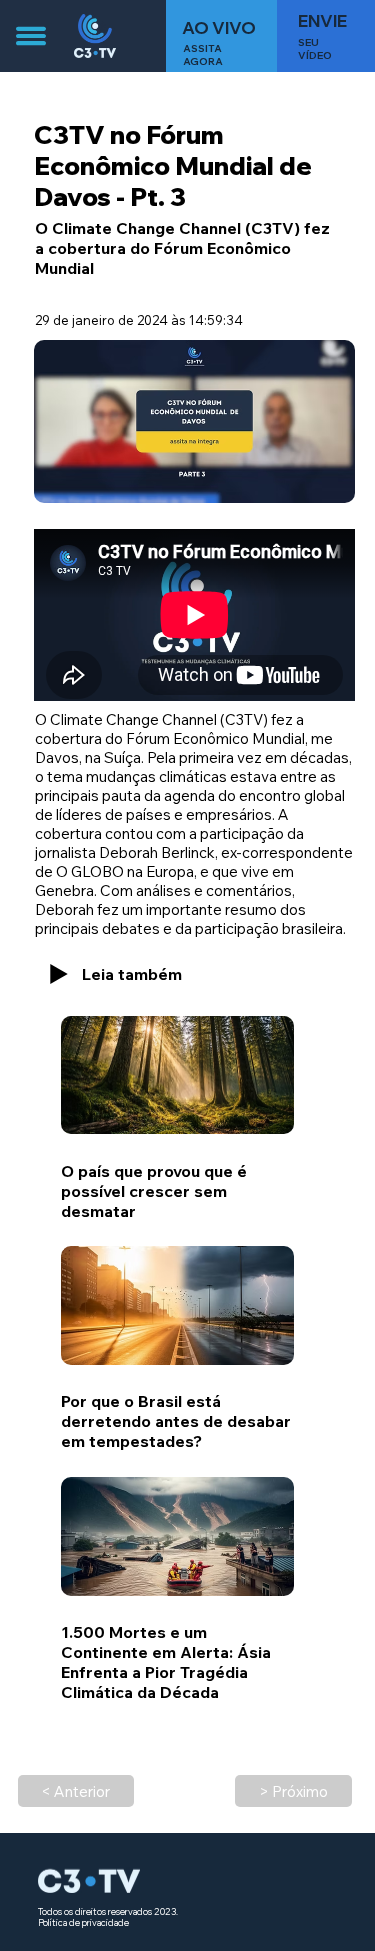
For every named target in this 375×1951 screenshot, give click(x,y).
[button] (326, 36)
